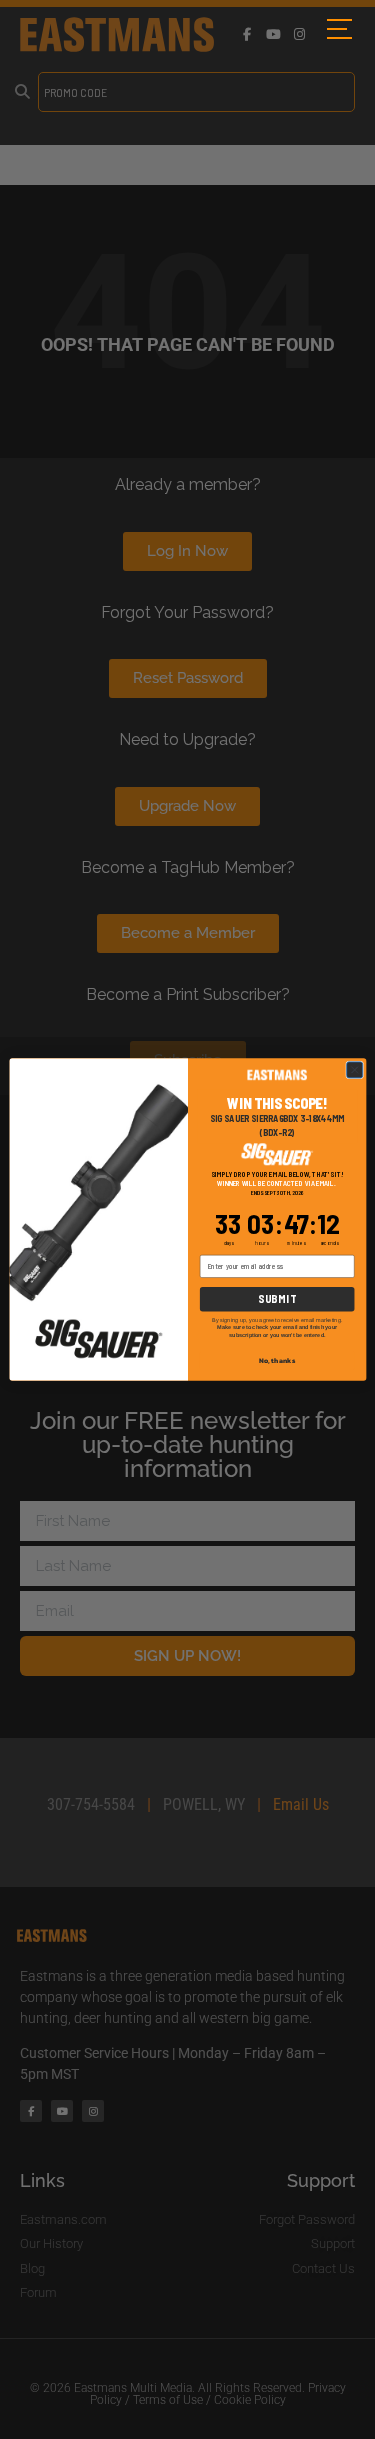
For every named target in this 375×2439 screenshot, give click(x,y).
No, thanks (277, 1360)
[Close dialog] (354, 1070)
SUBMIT (276, 1298)
